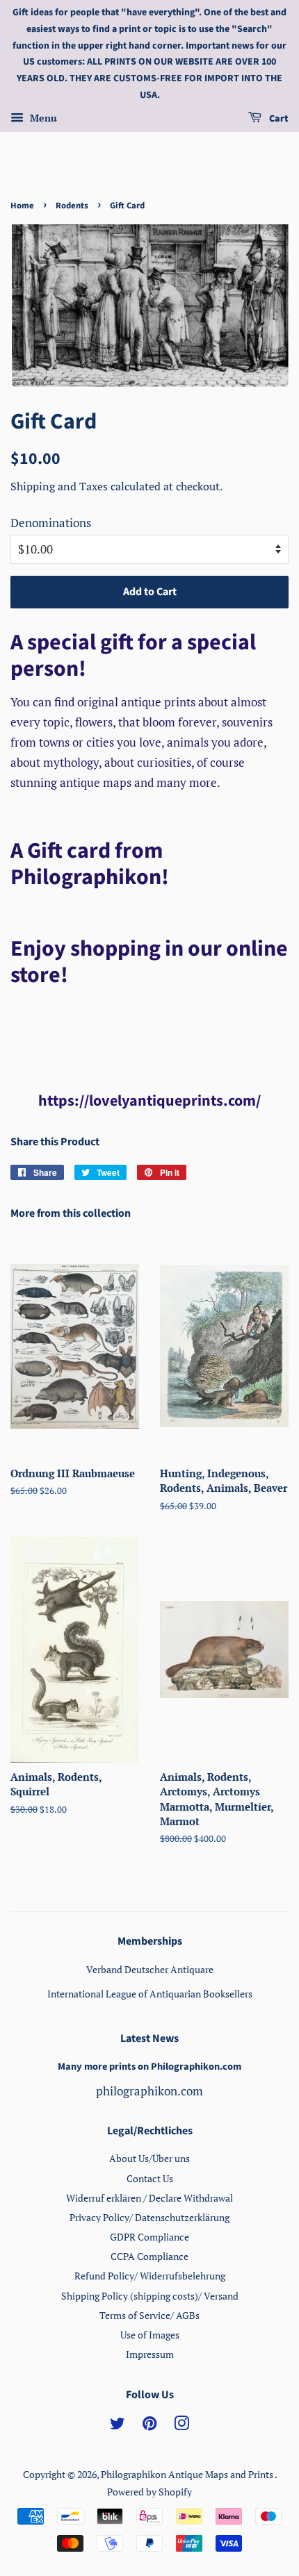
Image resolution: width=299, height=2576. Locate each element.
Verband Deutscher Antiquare (150, 1969)
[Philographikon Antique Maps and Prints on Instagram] (181, 2426)
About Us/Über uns (149, 2158)
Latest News (149, 2038)
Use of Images (150, 2335)
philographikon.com (149, 2091)
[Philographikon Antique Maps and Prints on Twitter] (118, 2426)
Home (22, 206)
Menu (42, 118)
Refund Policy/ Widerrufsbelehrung (150, 2276)
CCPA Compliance (149, 2256)
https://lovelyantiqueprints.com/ (149, 1101)
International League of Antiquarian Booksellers (150, 1994)
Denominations (51, 523)
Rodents (72, 206)
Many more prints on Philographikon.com (149, 2067)
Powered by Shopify (149, 2492)
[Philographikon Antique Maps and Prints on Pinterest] (149, 2426)
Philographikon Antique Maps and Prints (188, 2474)
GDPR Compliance (149, 2237)
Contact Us (150, 2178)
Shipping (34, 486)
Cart (278, 119)
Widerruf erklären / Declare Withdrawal (149, 2198)
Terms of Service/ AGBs (149, 2315)
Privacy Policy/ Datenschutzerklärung (149, 2217)
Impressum (150, 2354)
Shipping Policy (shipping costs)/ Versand (150, 2296)
